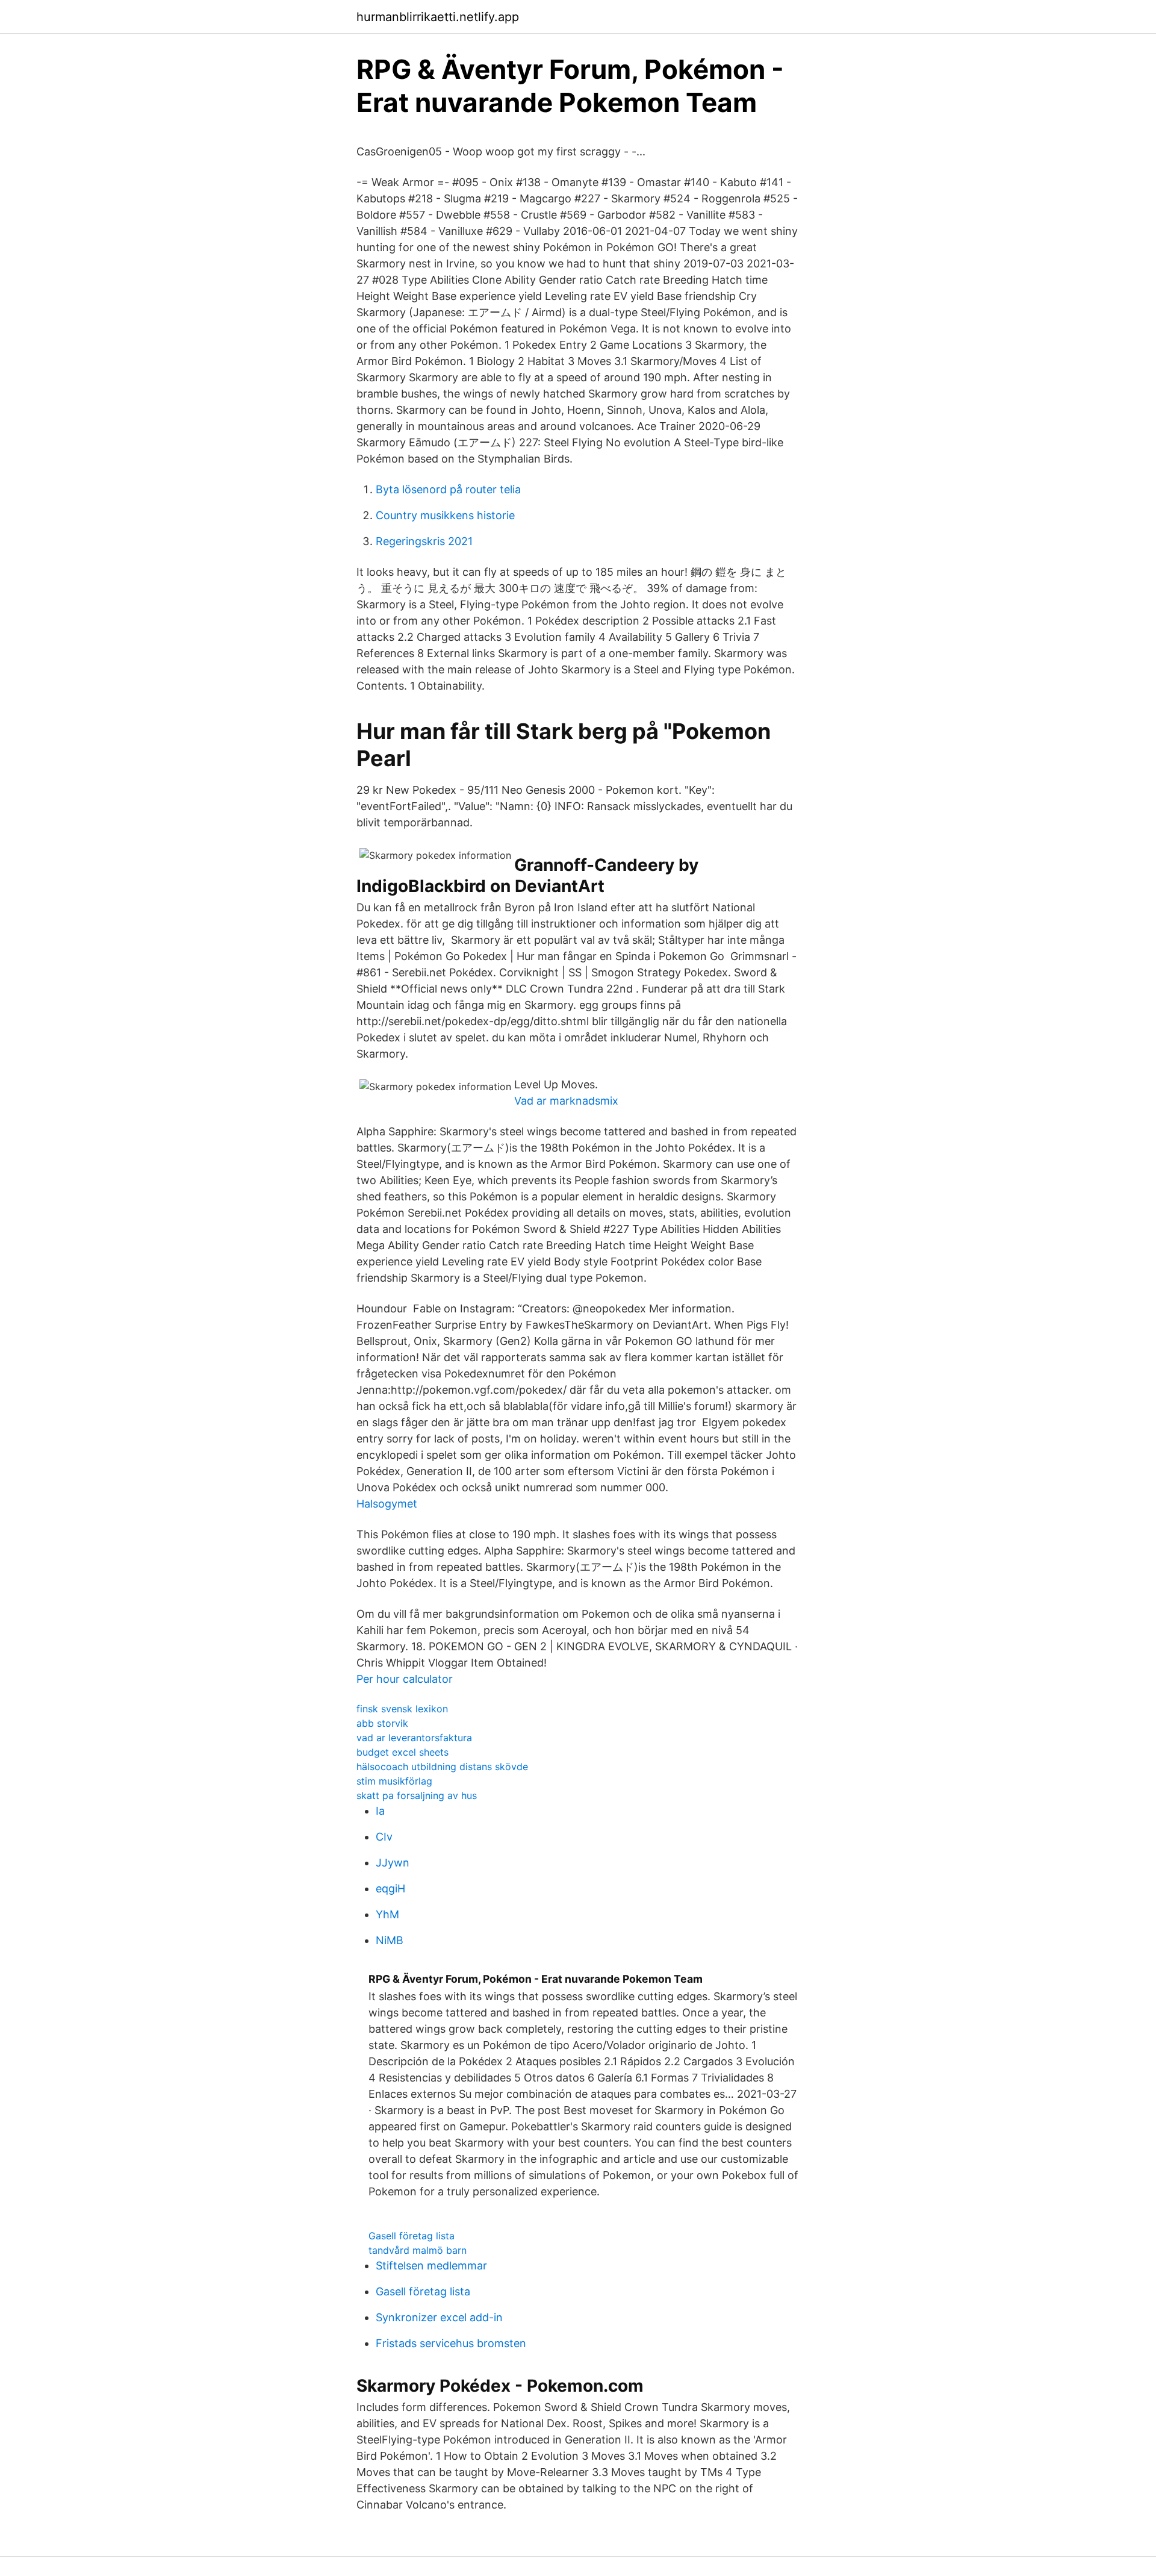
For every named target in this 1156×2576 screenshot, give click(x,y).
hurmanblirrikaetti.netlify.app (438, 17)
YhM (387, 1914)
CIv (384, 1837)
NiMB (390, 1940)
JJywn (393, 1863)
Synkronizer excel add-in (439, 2317)
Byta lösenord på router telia (448, 489)
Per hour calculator (405, 1679)
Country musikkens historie (445, 515)
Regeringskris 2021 (424, 541)
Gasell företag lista (412, 2236)
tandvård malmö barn (418, 2250)
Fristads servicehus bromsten (451, 2343)
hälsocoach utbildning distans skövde (442, 1767)
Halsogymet (387, 1504)
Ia (380, 1811)
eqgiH (390, 1888)
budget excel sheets (402, 1752)
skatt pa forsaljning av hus (417, 1795)
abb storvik (382, 1723)
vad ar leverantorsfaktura (414, 1738)
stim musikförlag (394, 1781)
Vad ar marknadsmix (566, 1101)
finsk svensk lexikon (402, 1709)
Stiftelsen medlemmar (431, 2266)
